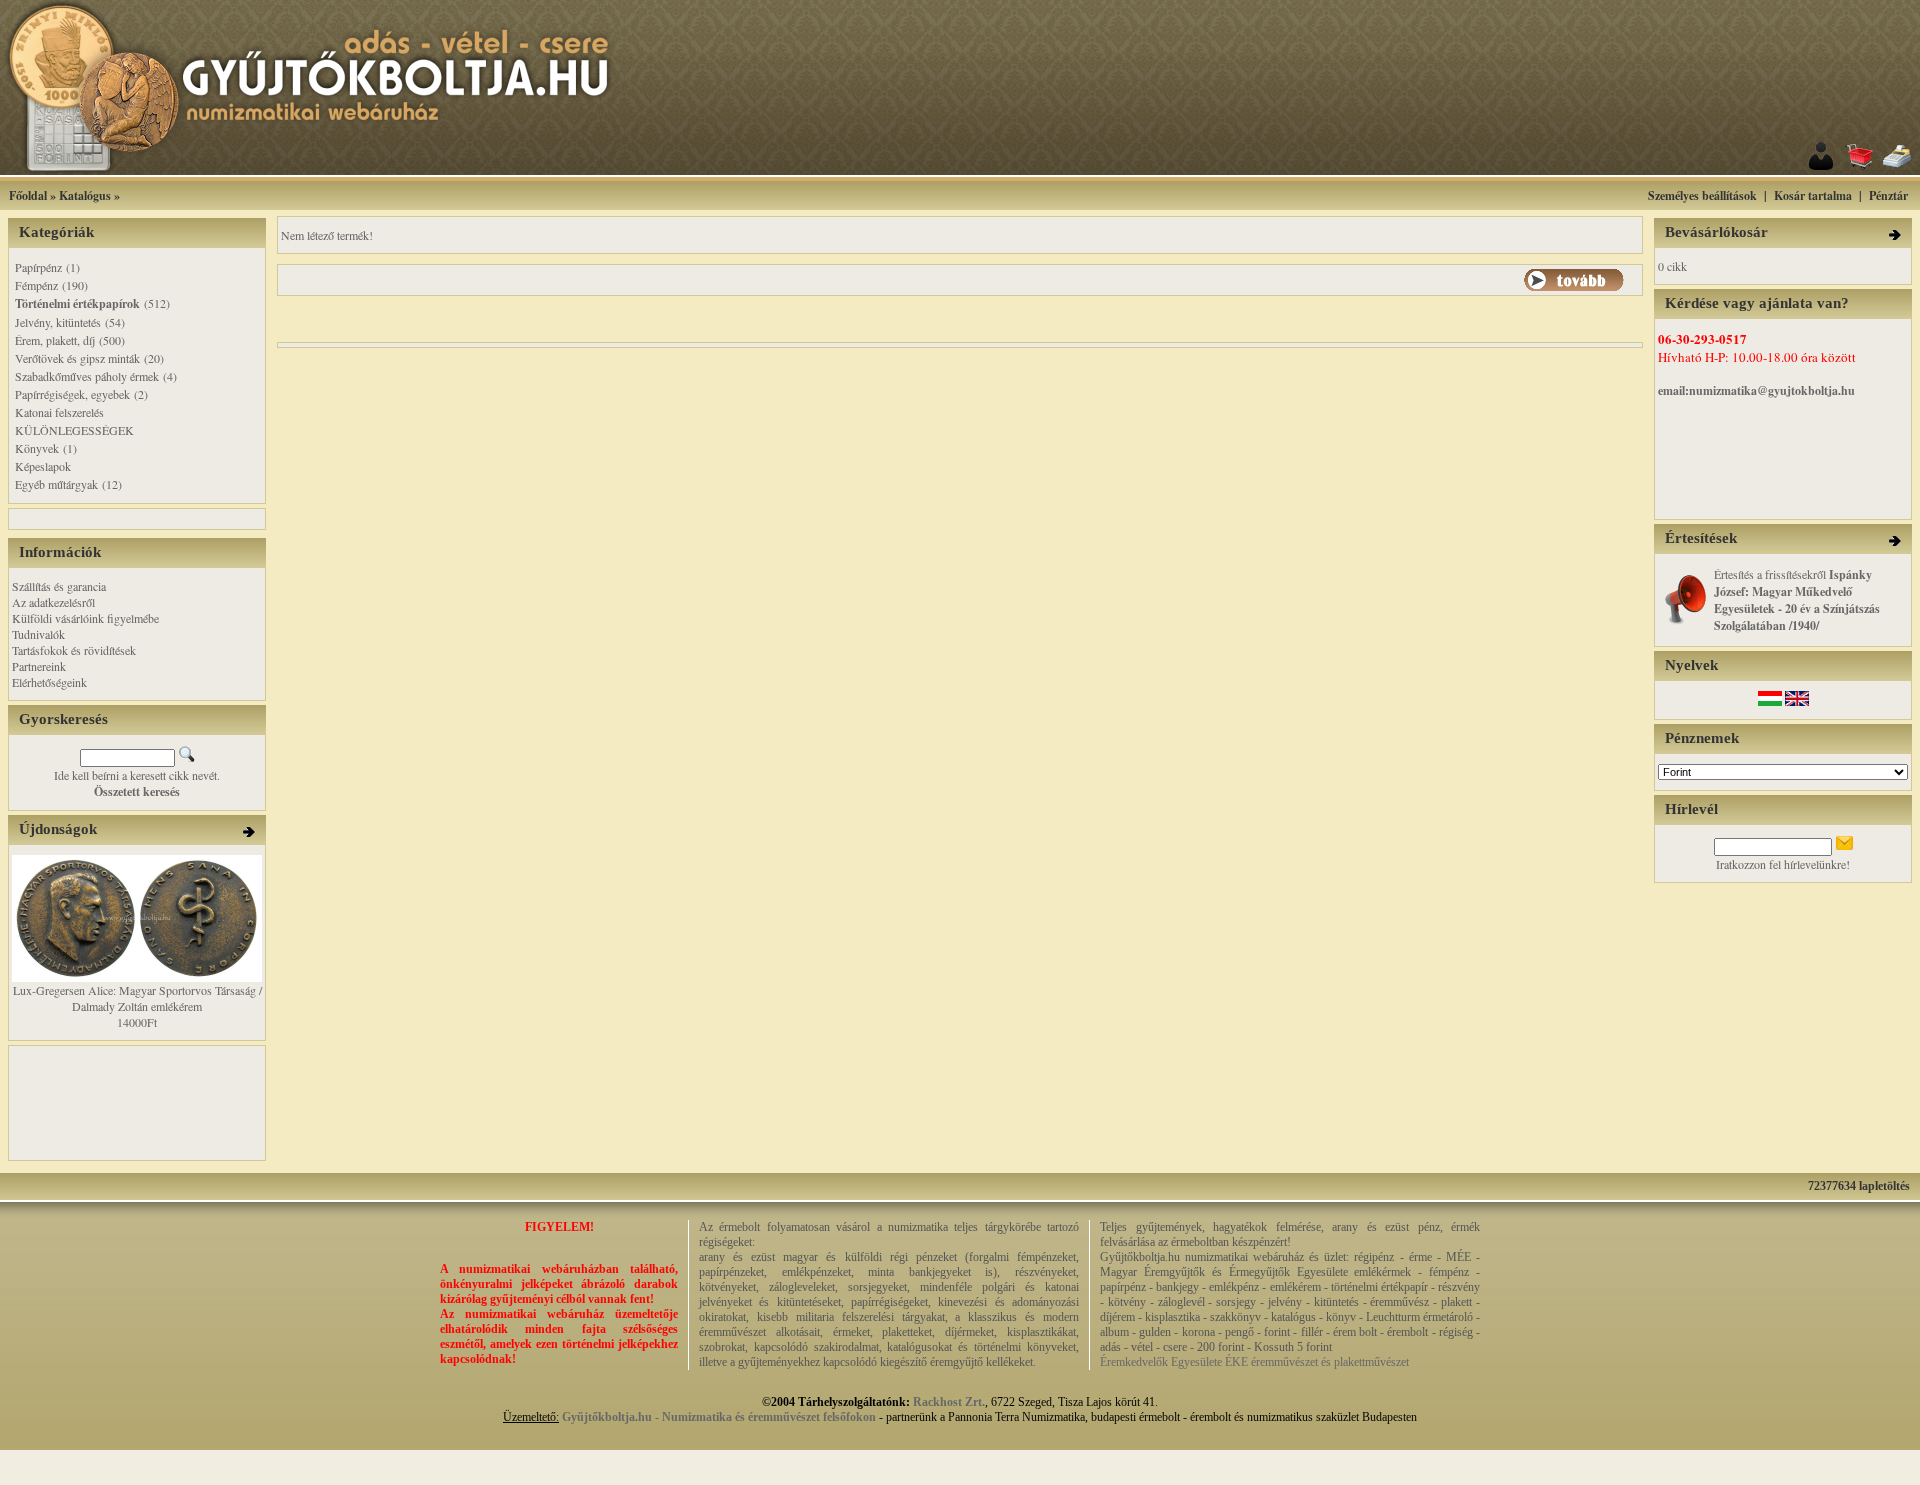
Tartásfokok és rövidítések (74, 650)
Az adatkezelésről (53, 602)
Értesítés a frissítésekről (1797, 599)
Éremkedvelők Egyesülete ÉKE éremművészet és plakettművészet (1254, 1362)
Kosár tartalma (1813, 195)
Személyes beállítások (1702, 195)
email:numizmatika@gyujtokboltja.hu (1756, 390)
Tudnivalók (38, 634)
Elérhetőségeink (49, 682)
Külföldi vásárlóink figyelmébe (85, 618)
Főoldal (28, 195)
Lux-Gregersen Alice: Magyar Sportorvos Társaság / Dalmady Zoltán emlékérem (137, 998)
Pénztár (1888, 195)
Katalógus (85, 195)
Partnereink (39, 666)
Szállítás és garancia (59, 586)
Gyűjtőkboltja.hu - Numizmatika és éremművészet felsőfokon (719, 1417)
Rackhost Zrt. (949, 1402)
